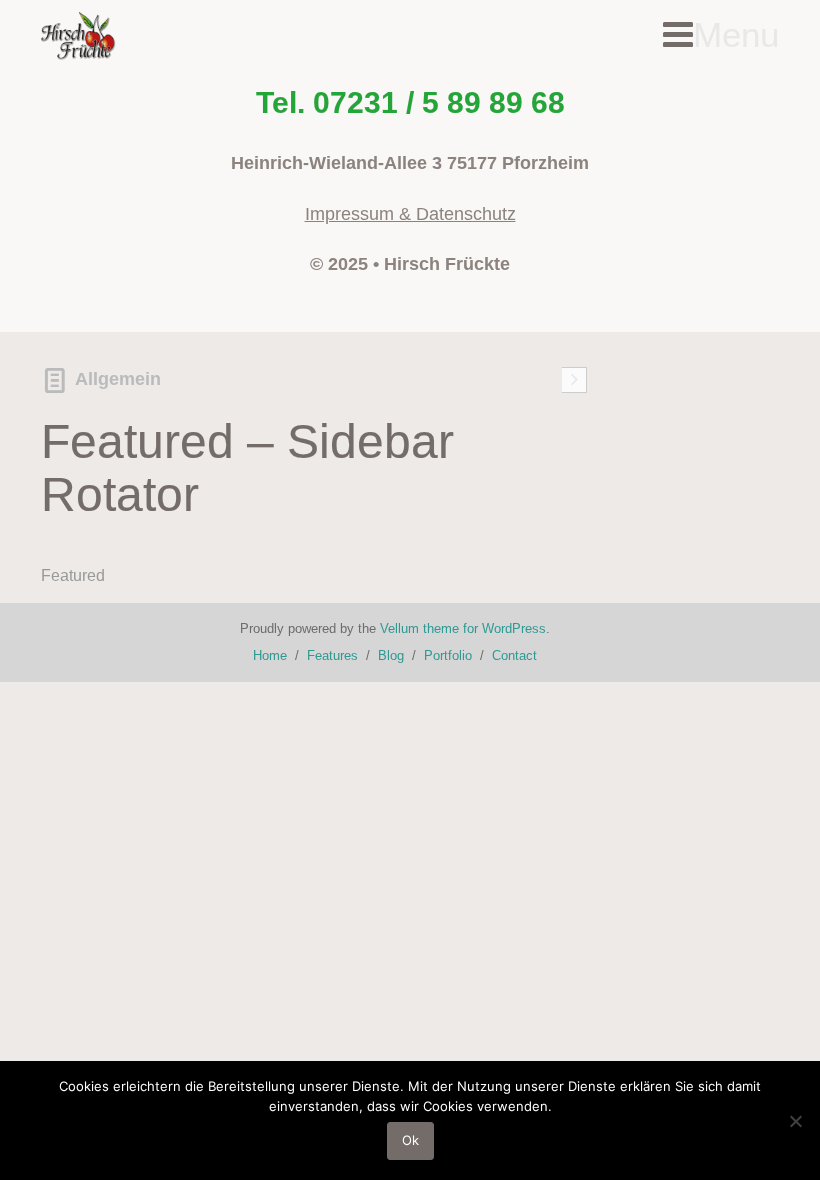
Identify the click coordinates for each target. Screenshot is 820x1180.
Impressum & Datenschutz (410, 214)
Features (332, 655)
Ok (410, 1140)
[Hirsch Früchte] (79, 37)
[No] (795, 1121)
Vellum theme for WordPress (463, 628)
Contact (514, 655)
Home (270, 655)
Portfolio (448, 655)
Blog (391, 655)
